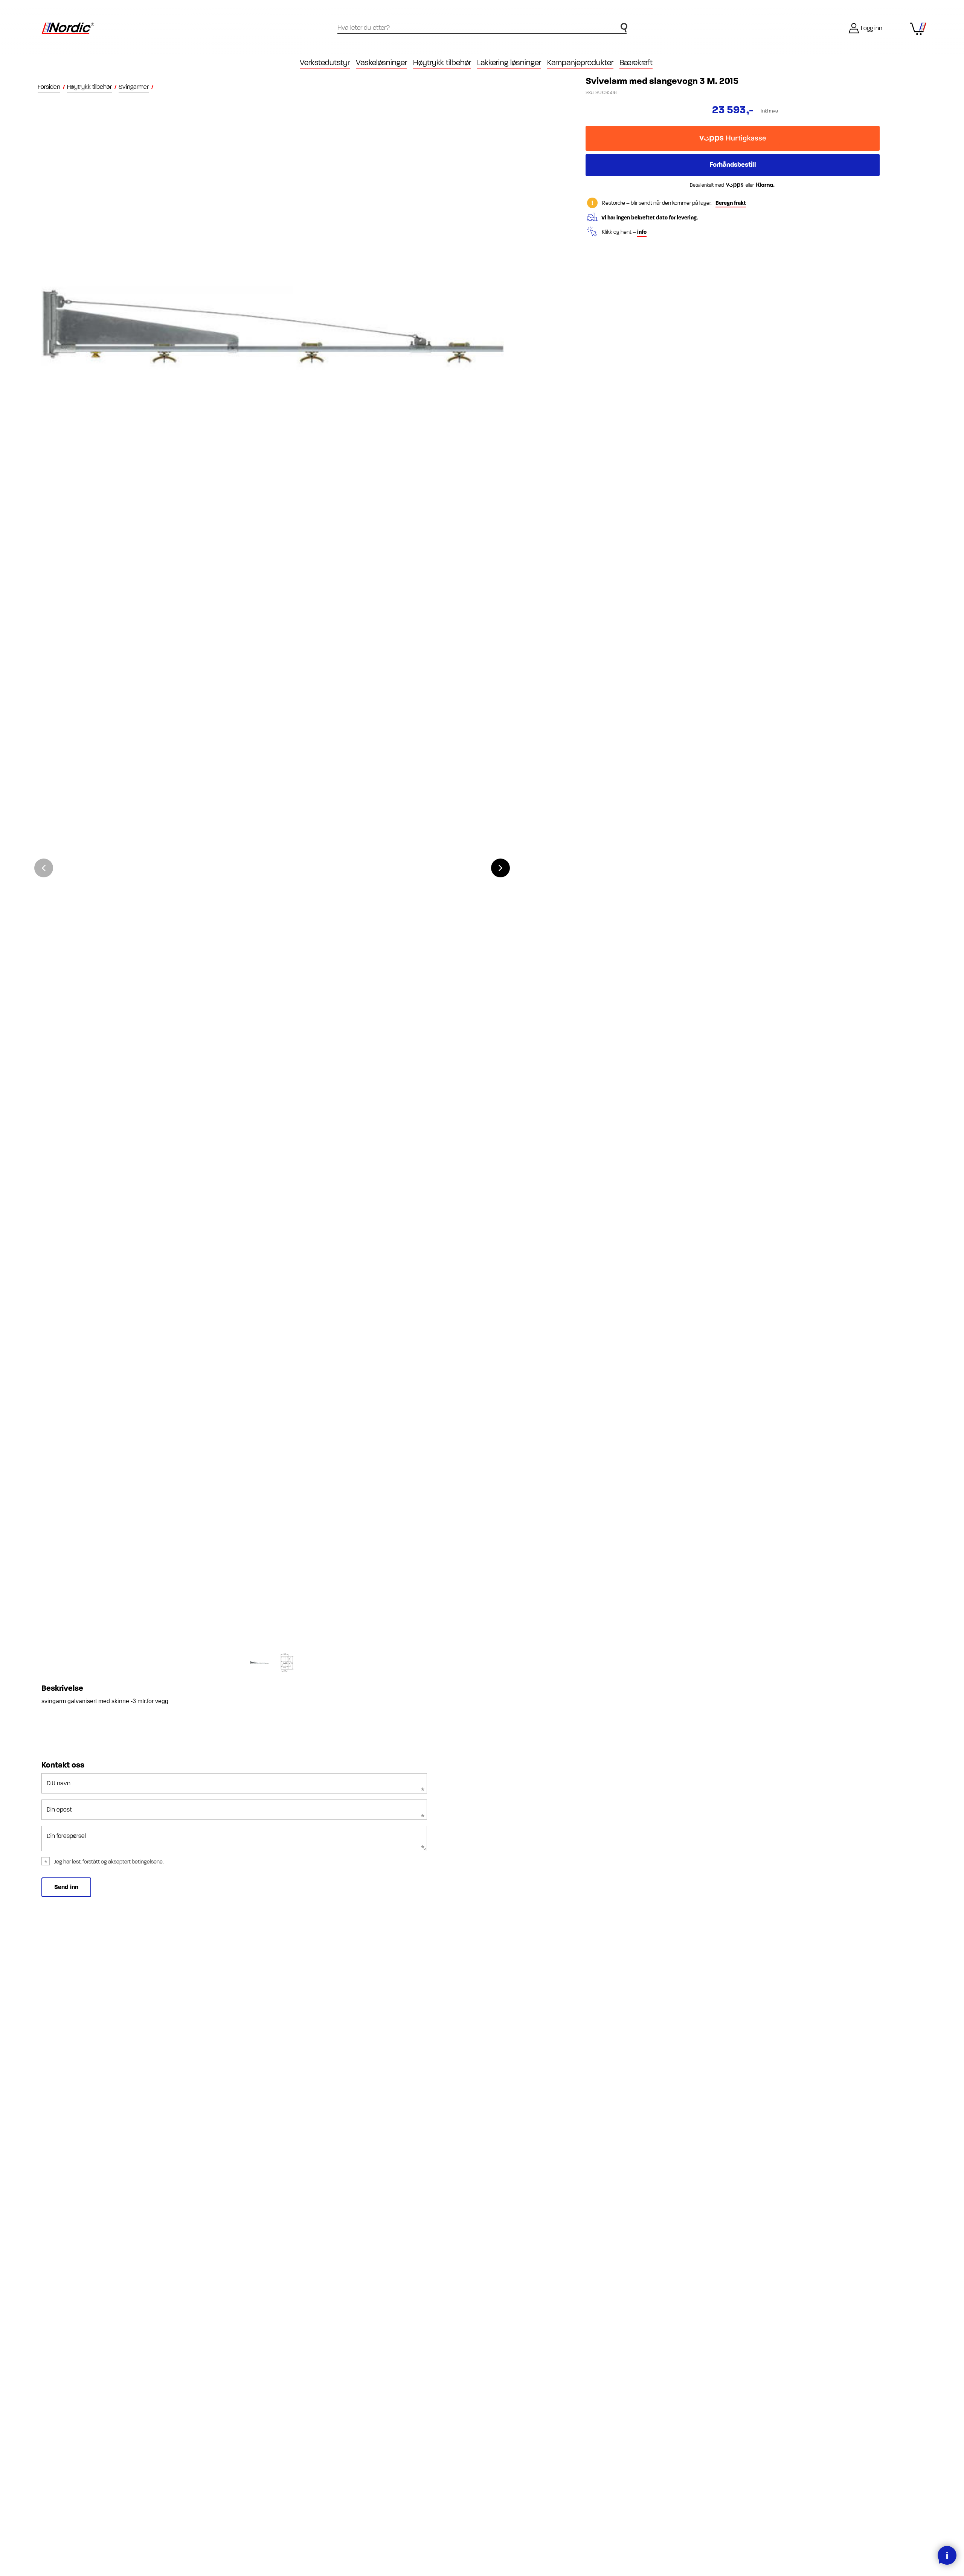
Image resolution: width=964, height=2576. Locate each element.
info (642, 232)
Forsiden (49, 87)
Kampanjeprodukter (580, 63)
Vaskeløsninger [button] (381, 63)
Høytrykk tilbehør (89, 87)
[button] (500, 868)
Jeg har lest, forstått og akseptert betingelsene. (109, 1862)
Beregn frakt (731, 203)
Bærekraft (636, 63)
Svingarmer (134, 87)
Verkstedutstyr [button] (325, 63)
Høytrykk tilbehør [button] (442, 63)
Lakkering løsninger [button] (509, 63)
